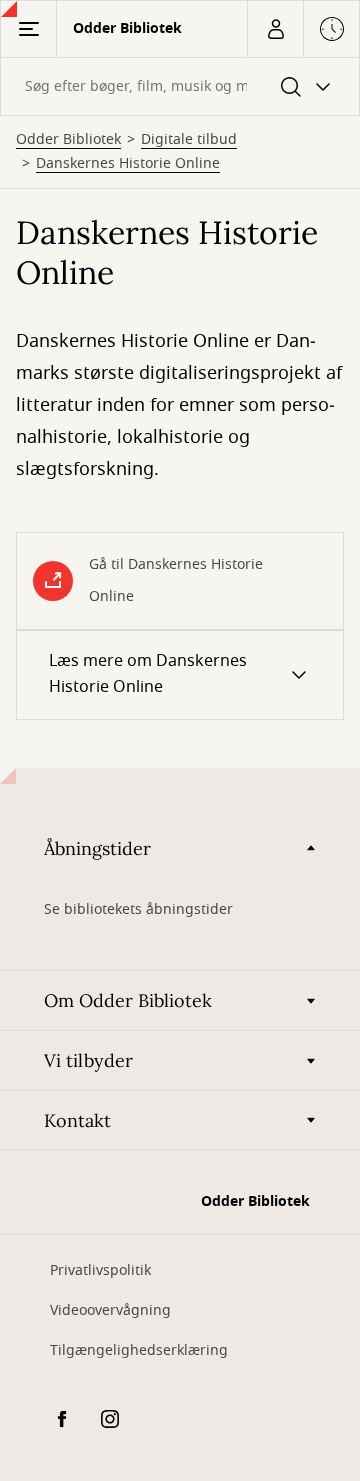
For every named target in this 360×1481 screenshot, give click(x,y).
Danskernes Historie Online (128, 164)
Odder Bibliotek (68, 140)
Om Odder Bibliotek (128, 1000)
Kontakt (77, 1120)
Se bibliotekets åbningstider (138, 909)
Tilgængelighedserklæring (139, 1350)
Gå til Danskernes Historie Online (176, 580)
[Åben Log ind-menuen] (275, 29)
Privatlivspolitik (100, 1270)
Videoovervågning (110, 1310)
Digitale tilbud (189, 140)
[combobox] (180, 86)
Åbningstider (97, 848)
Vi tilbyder (88, 1060)
